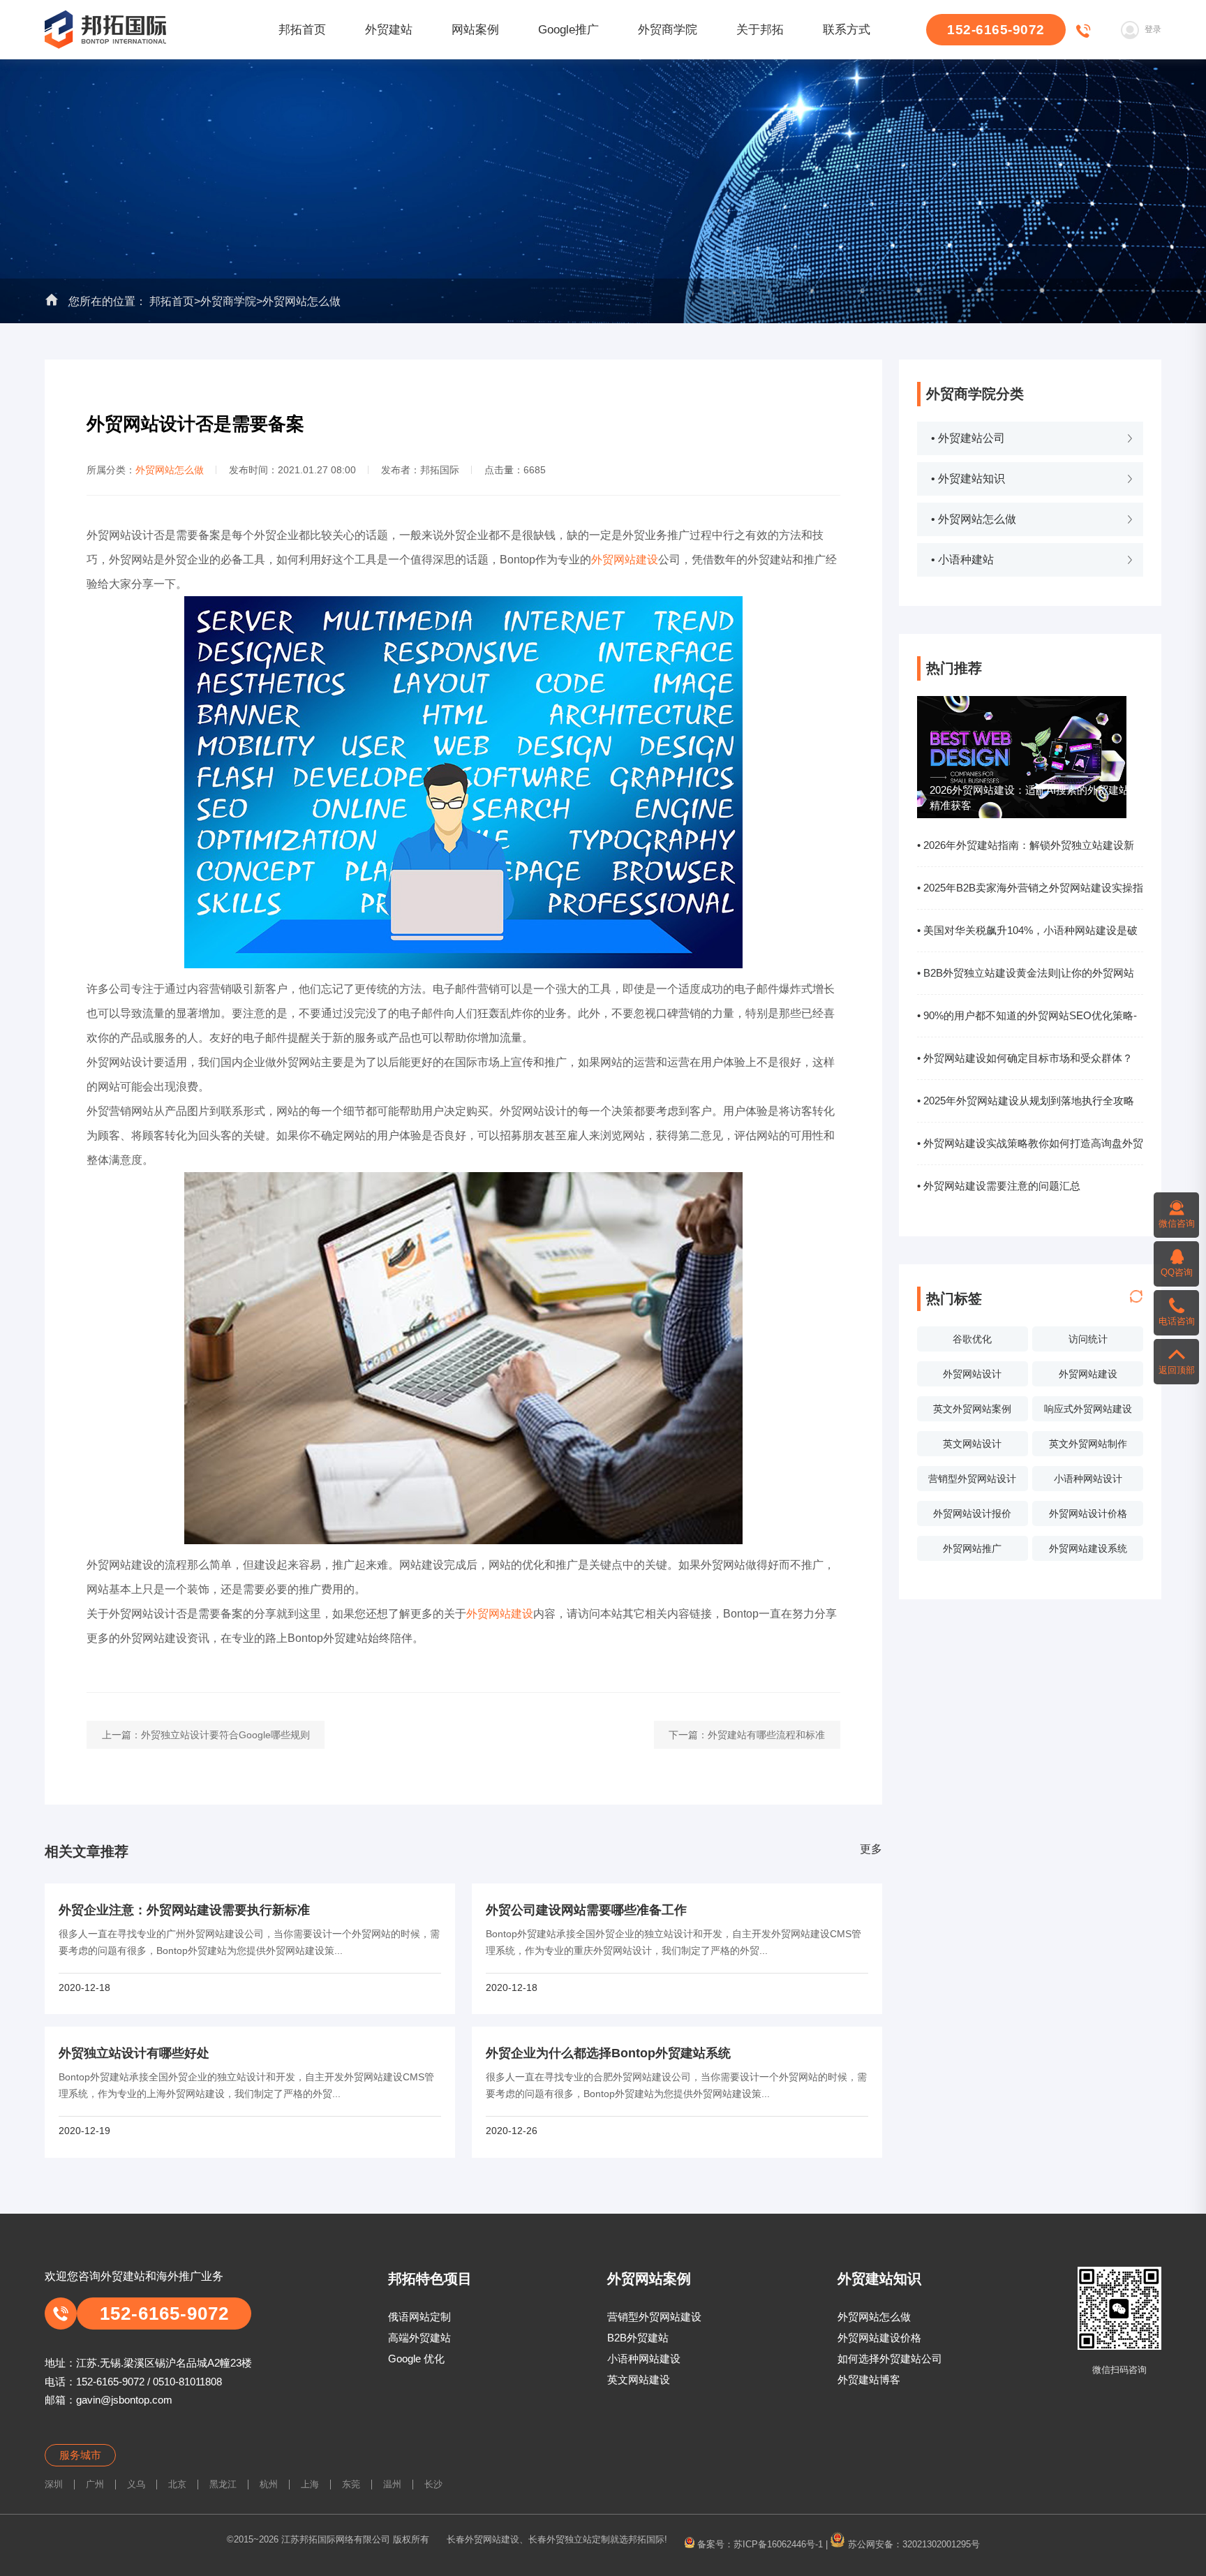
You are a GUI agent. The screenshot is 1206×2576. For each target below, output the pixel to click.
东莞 (351, 2484)
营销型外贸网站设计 (972, 1479)
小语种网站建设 (644, 2359)
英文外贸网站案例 (972, 1409)
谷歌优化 (972, 1339)
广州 (95, 2484)
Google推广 (568, 30)
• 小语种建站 (962, 560)
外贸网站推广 (972, 1548)
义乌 (136, 2484)
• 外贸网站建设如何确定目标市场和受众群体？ (1025, 1058)
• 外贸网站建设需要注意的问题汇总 (999, 1186)
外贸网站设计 (972, 1374)
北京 (177, 2484)
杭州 (269, 2484)
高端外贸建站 (419, 2338)
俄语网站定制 (419, 2317)
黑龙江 (223, 2484)
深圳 (54, 2484)
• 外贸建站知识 (968, 479)
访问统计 (1088, 1339)
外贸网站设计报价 (972, 1513)
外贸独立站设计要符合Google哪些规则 (225, 1735)
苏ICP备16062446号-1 (778, 2544)
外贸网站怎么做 (301, 301)
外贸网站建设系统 (1088, 1548)
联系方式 (847, 30)
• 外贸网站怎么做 (974, 519)
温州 (392, 2484)
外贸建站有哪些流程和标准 (766, 1735)
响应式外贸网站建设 (1088, 1409)
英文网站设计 (972, 1444)
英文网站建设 (639, 2379)
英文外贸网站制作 (1088, 1444)
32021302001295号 (941, 2544)
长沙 (433, 2484)
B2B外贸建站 (638, 2338)
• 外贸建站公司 (968, 438)
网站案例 (475, 30)
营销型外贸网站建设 (654, 2317)
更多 (871, 1849)
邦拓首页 (302, 30)
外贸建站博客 (869, 2379)
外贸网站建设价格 (879, 2338)
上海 (310, 2484)
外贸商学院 (668, 30)
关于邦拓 (760, 30)
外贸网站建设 (1088, 1374)
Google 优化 (416, 2359)
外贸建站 (389, 30)
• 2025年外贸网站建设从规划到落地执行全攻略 (1026, 1101)
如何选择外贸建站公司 (890, 2359)
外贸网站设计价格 (1088, 1513)
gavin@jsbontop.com (124, 2400)
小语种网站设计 (1088, 1479)
